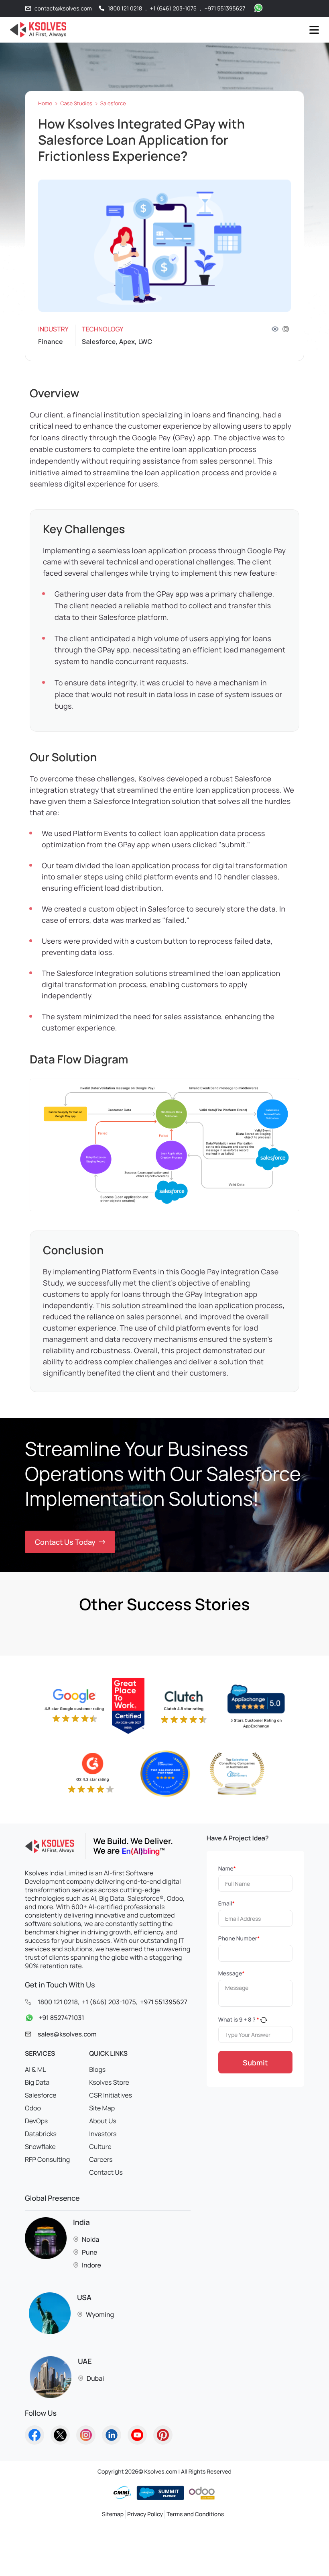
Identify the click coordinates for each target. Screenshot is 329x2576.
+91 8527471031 (61, 2018)
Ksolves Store (109, 2082)
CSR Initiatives (111, 2095)
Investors (103, 2134)
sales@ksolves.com (67, 2034)
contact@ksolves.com (63, 9)
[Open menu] (314, 30)
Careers (101, 2159)
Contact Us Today (65, 1542)
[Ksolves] (37, 30)
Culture (100, 2147)
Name (227, 1869)
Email (226, 1904)
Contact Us (106, 2172)
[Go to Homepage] (35, 2435)
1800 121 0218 (125, 9)
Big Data (37, 2082)
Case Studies (76, 103)
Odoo (33, 2108)
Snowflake (40, 2147)
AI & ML (35, 2069)
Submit (255, 2063)
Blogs (97, 2069)
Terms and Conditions (195, 2514)
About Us (103, 2121)
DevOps (36, 2121)
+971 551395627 (225, 9)
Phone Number (239, 1939)
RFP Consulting (47, 2159)
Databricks (41, 2134)
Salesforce (113, 103)
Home (45, 103)
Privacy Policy (145, 2514)
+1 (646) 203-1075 (173, 9)
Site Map (102, 2108)
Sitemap (113, 2514)
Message (232, 1974)
